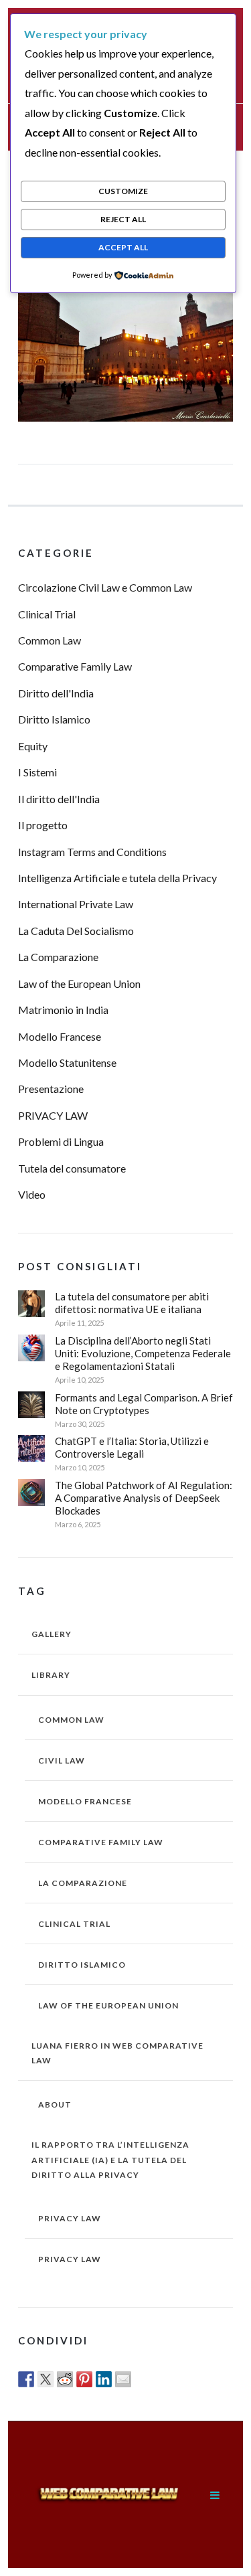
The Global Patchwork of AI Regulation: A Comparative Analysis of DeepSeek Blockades (144, 1498)
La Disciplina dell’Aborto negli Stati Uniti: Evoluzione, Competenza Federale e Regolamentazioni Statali (143, 1353)
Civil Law (62, 1761)
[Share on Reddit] (65, 2379)
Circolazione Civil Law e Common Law (105, 587)
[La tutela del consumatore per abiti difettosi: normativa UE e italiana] (31, 1304)
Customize (123, 191)
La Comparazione (58, 957)
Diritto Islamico (54, 719)
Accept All (123, 247)
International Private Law (76, 904)
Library (51, 1675)
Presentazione (51, 1089)
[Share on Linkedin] (104, 2379)
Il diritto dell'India (59, 799)
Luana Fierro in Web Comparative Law (117, 2053)
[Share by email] (123, 2379)
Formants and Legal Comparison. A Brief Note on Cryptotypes (144, 1404)
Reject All (123, 219)
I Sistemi (37, 772)
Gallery (52, 1634)
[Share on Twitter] (46, 2379)
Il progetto (43, 825)
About (55, 2105)
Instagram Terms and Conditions (92, 852)
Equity (33, 746)
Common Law (50, 640)
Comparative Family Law (75, 666)
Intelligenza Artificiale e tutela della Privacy (117, 878)
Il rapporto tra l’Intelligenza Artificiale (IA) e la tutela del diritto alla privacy (110, 2159)
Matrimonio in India (63, 1010)
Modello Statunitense (67, 1062)
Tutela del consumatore (72, 1168)
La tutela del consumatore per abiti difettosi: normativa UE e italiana (132, 1303)
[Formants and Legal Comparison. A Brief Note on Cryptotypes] (31, 1405)
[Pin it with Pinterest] (84, 2379)
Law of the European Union (79, 983)
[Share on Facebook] (26, 2379)
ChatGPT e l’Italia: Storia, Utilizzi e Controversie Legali (132, 1447)
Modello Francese (60, 1036)
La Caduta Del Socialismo (76, 931)
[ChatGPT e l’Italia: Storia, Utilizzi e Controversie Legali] (31, 1448)
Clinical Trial (47, 614)
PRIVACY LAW (53, 1115)
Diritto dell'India (56, 693)
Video (32, 1194)
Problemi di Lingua (61, 1141)
